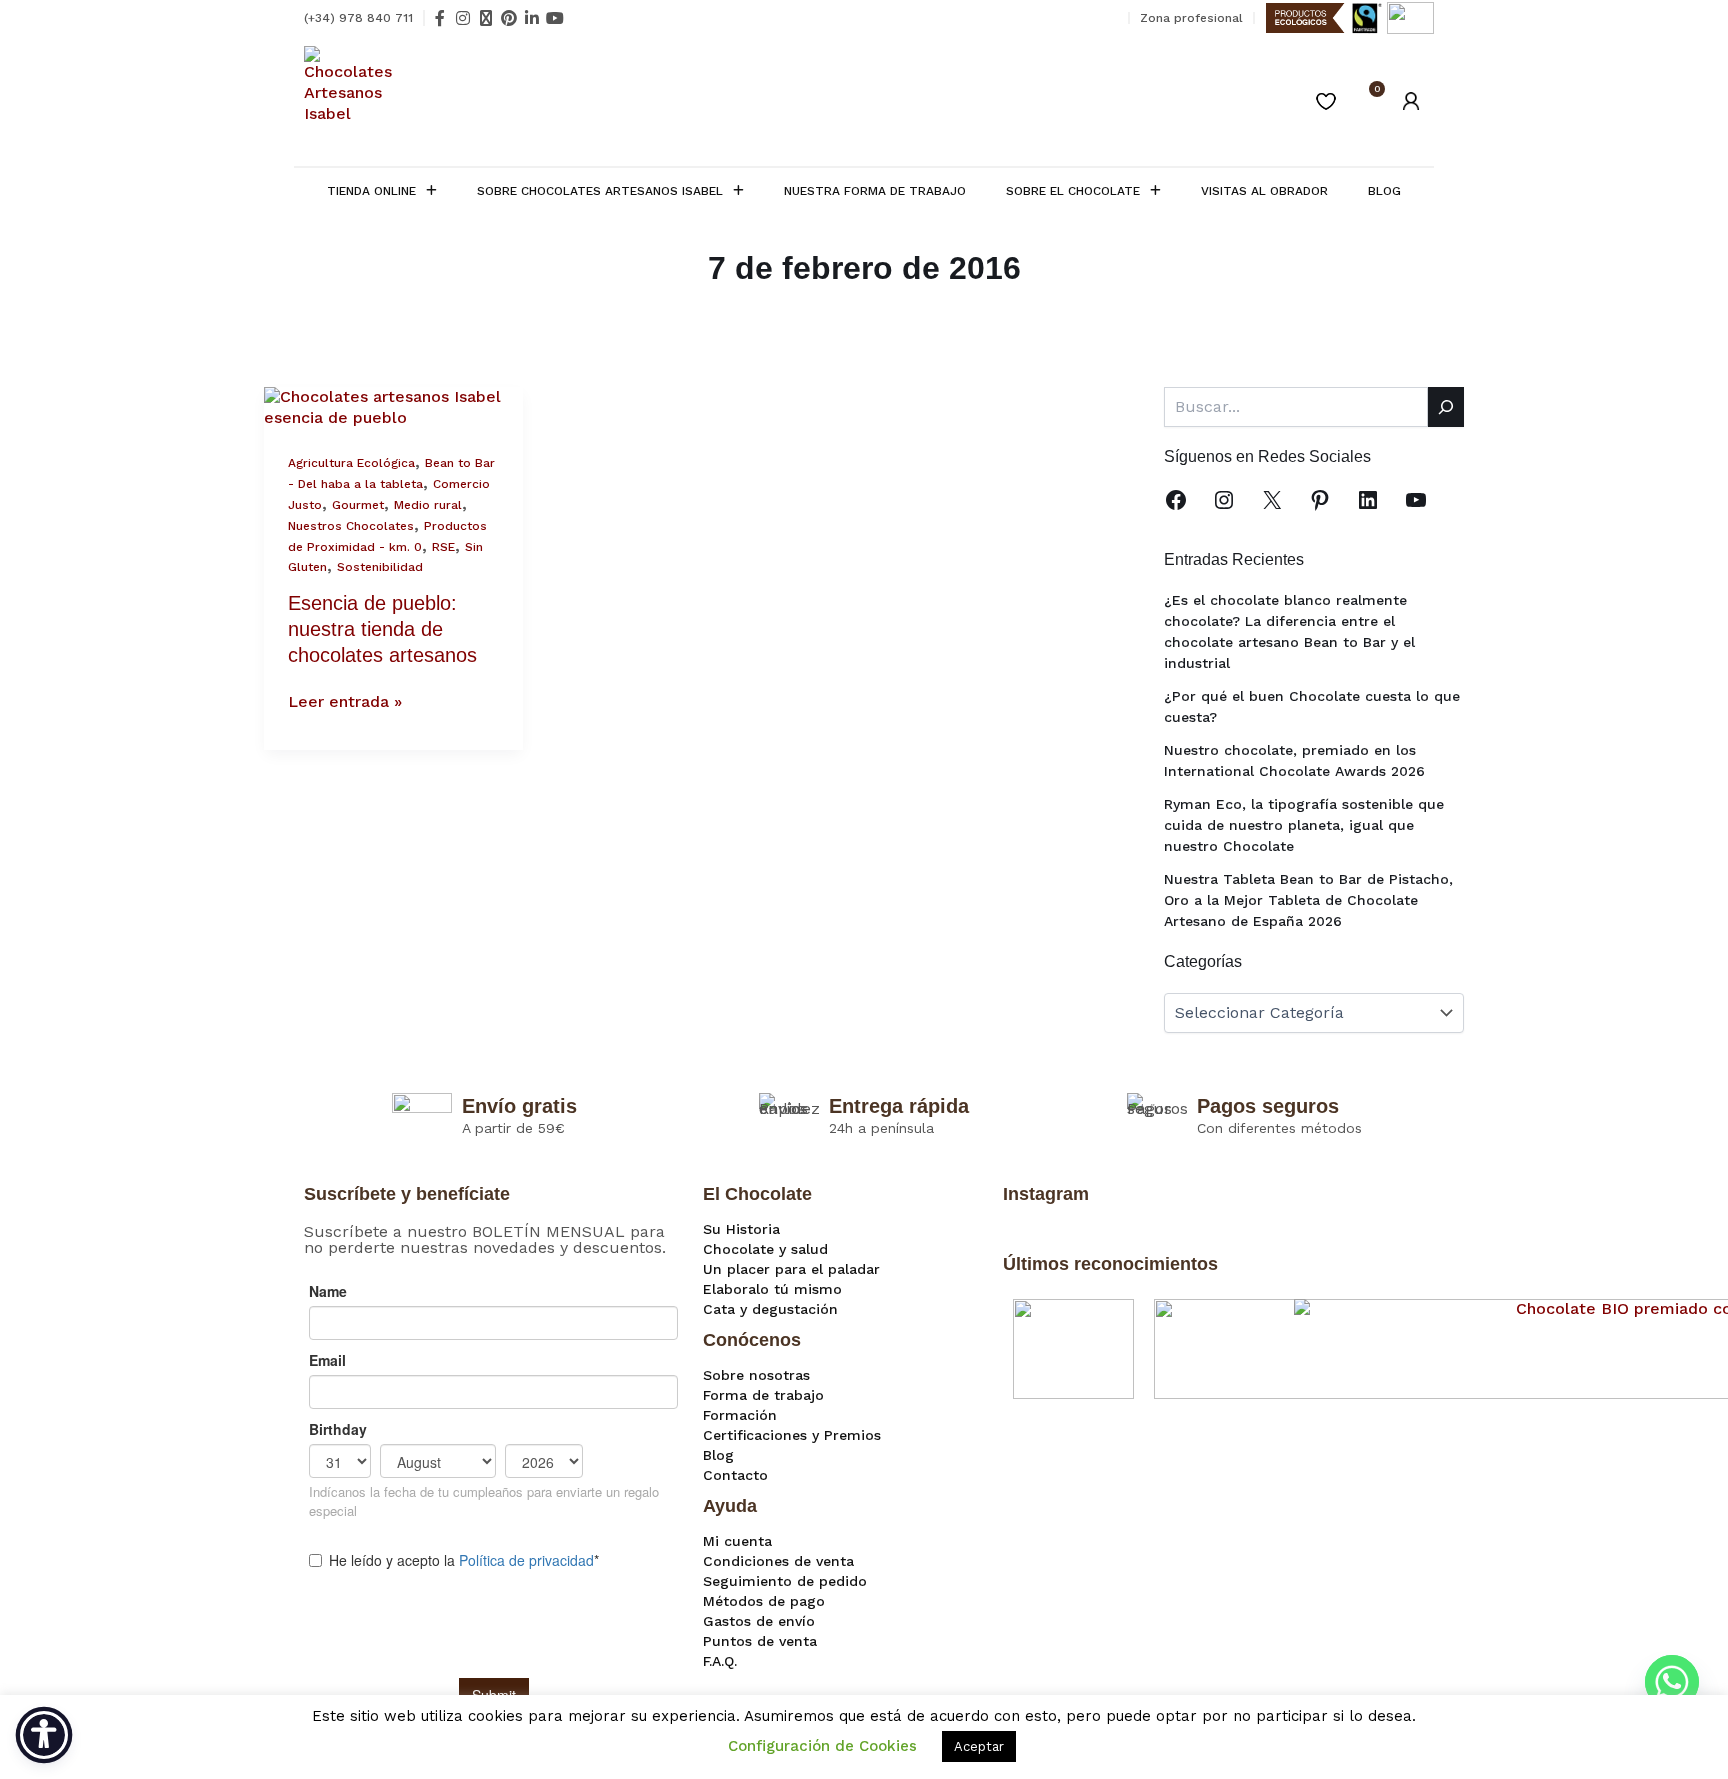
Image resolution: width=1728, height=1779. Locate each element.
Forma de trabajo (763, 1395)
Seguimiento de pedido (785, 1581)
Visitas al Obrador (1264, 191)
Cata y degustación (770, 1309)
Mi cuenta (737, 1541)
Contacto (735, 1475)
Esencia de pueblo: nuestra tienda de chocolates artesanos (382, 629)
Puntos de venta (760, 1641)
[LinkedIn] (1368, 500)
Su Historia (741, 1229)
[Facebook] (1176, 500)
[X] (1272, 500)
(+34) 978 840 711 (358, 18)
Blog (1384, 191)
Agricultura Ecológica (351, 463)
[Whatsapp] (1672, 1682)
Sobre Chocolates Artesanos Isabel (600, 191)
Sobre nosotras (756, 1375)
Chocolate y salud (765, 1249)
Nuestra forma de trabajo (875, 191)
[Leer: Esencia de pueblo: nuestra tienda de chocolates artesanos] (393, 406)
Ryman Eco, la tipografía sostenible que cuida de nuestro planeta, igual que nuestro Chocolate (1304, 825)
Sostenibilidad (380, 567)
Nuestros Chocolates (351, 526)
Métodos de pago (764, 1601)
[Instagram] (1224, 500)
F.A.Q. (720, 1661)
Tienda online (371, 191)
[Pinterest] (1320, 500)
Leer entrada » (345, 701)
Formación (740, 1415)
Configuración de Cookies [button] (822, 1746)
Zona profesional (1191, 18)
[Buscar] (1446, 407)
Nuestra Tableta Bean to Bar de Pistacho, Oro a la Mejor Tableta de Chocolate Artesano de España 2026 (1308, 900)
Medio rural (428, 505)
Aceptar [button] (979, 1746)
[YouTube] (1416, 500)
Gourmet (358, 505)
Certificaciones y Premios (792, 1435)
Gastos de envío (759, 1621)
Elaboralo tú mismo (772, 1289)
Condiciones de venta (778, 1561)
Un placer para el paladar (791, 1269)
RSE (443, 547)
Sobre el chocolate (1073, 191)
